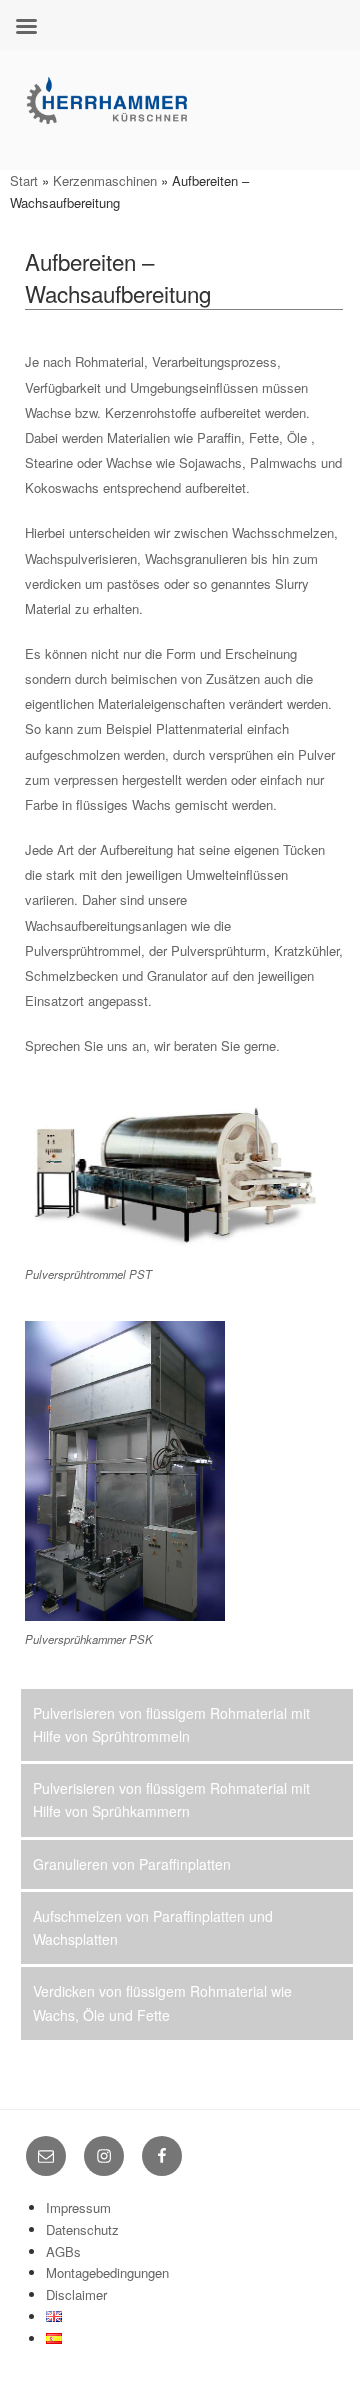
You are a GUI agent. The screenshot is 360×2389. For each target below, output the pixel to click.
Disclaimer (76, 2294)
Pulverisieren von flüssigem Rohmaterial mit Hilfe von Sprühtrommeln (171, 1724)
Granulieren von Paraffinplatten (132, 1864)
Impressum (78, 2207)
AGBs (63, 2251)
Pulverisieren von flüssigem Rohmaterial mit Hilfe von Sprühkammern (171, 1799)
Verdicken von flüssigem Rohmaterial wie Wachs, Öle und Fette (162, 2002)
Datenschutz (82, 2229)
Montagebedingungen (107, 2272)
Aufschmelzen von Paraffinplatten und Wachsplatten (153, 1927)
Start (24, 180)
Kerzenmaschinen (105, 180)
